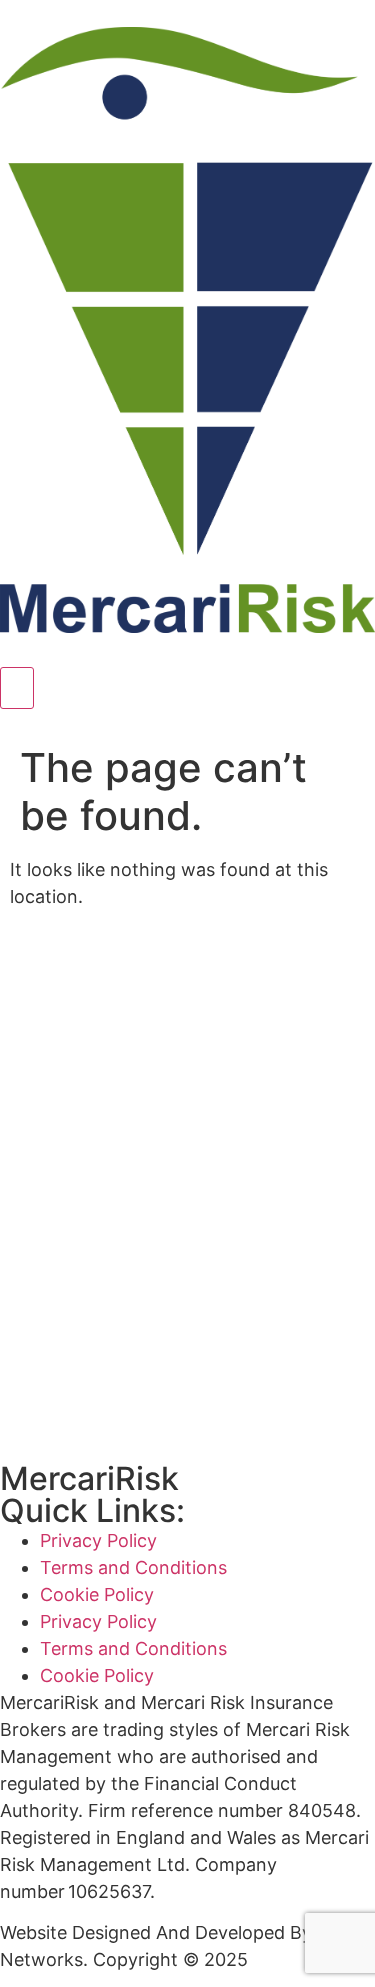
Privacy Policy (98, 1540)
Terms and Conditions (133, 1567)
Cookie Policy (97, 1594)
